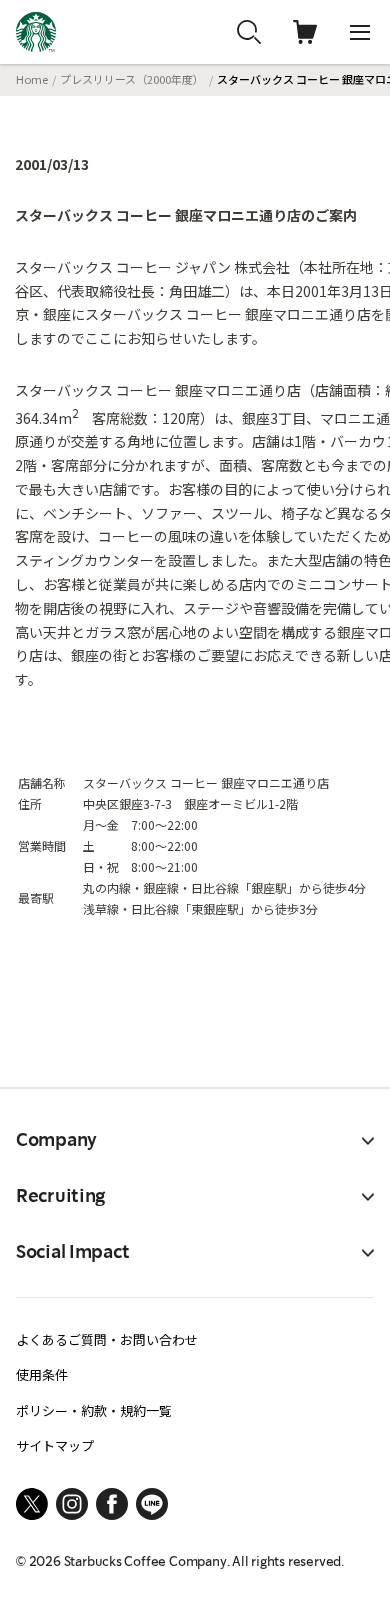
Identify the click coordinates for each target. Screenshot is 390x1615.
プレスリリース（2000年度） (132, 79)
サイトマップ (55, 1445)
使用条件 (42, 1374)
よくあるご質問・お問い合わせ (107, 1339)
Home (32, 79)
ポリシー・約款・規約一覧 (94, 1410)
